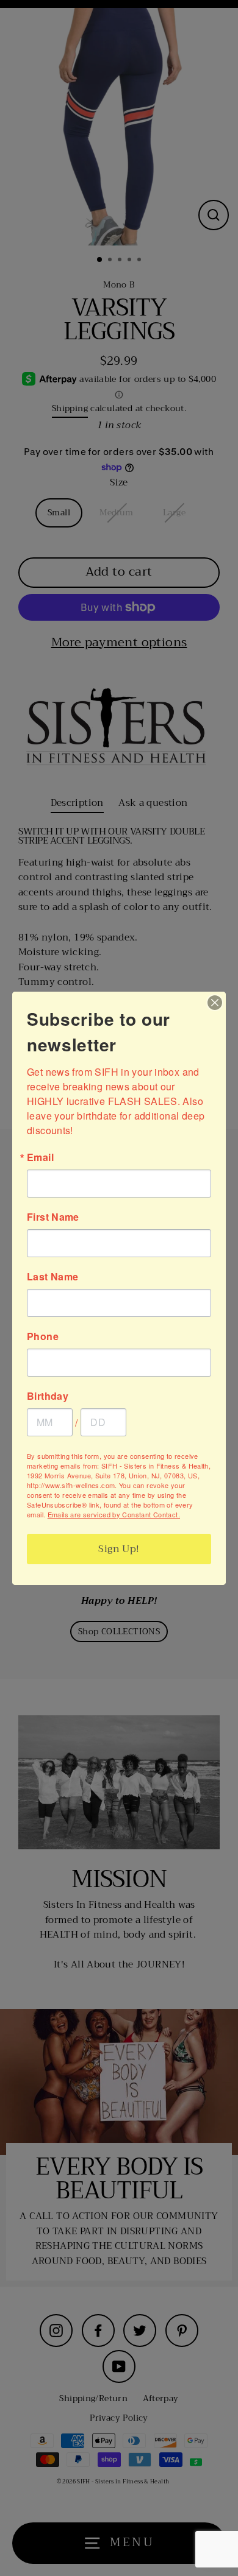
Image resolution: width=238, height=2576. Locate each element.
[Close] (215, 1003)
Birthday (48, 1396)
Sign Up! (119, 1549)
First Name (53, 1217)
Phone (43, 1336)
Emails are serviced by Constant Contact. (114, 1514)
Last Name (52, 1277)
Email (40, 1157)
